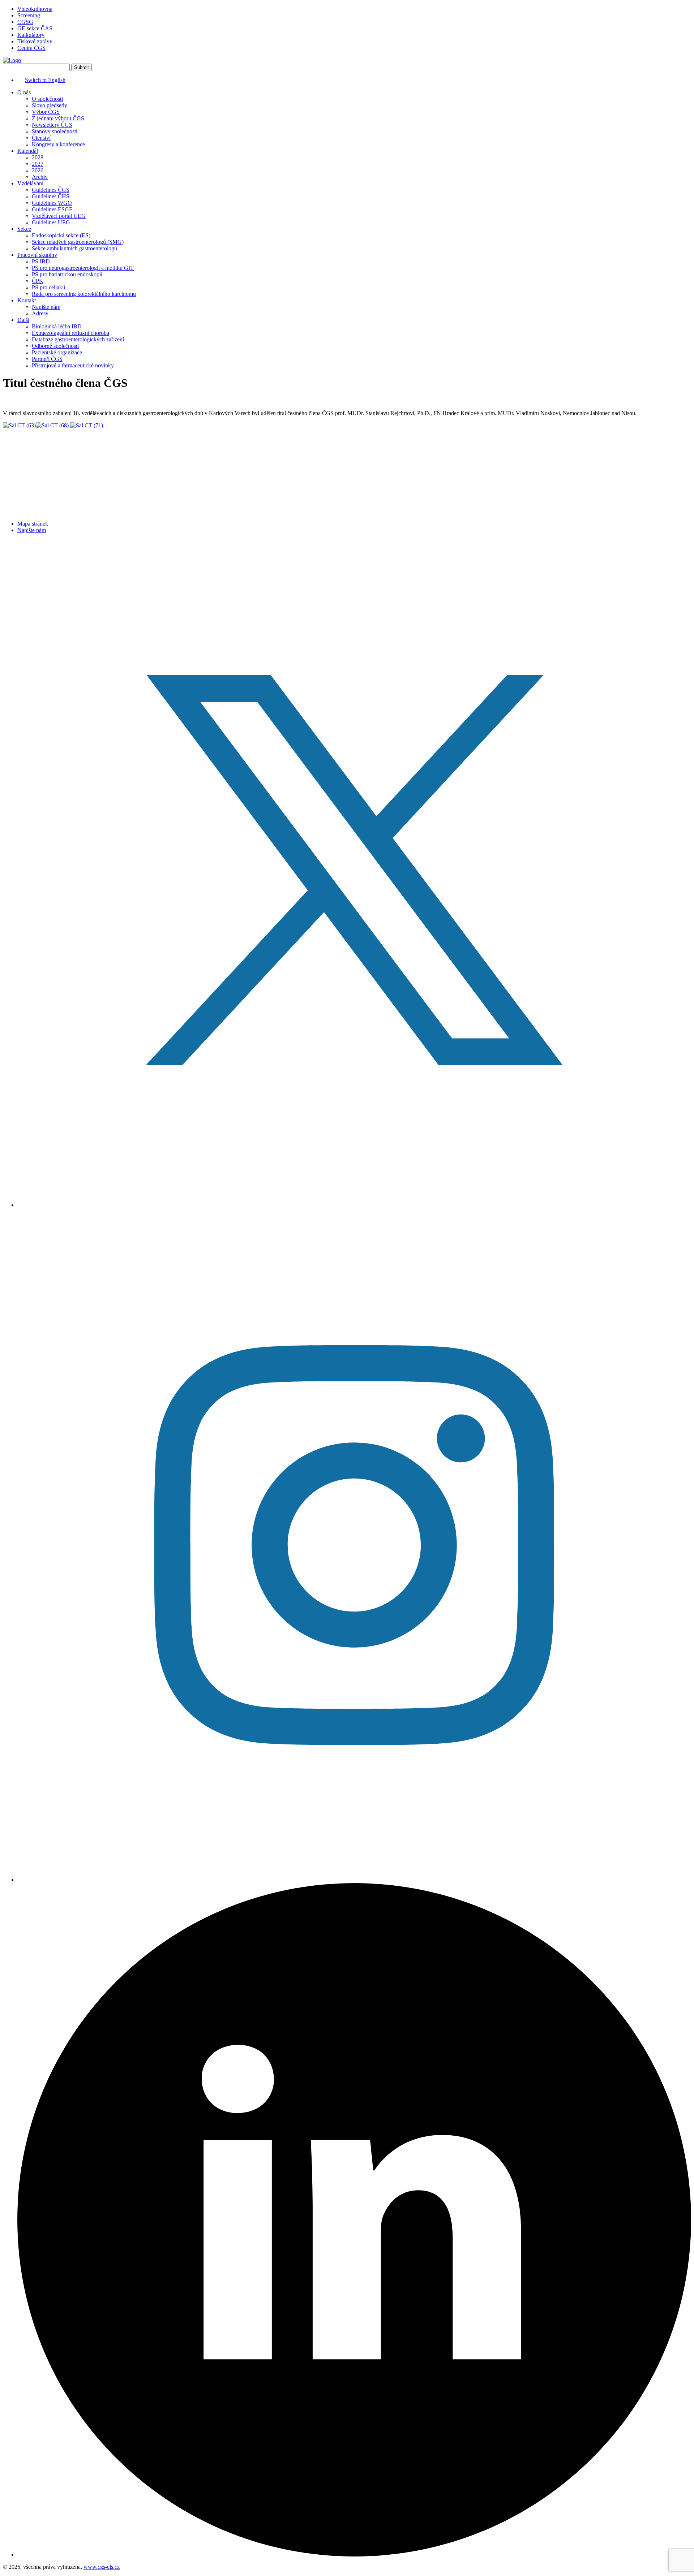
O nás (24, 92)
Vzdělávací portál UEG (59, 216)
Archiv (40, 177)
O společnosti (47, 99)
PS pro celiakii (48, 287)
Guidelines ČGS (51, 190)
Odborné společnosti (55, 346)
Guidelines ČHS (51, 196)
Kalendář (28, 151)
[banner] (12, 60)
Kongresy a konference (58, 144)
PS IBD (41, 261)
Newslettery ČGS (52, 125)
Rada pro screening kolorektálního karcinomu (84, 294)
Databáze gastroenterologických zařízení (78, 339)
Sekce (24, 229)
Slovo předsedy (50, 105)
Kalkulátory (31, 35)
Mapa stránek (33, 524)
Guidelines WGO (52, 203)
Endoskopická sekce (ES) (61, 235)
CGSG (25, 22)
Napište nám (46, 307)
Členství (41, 138)
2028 (38, 157)
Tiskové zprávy (35, 41)
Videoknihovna (35, 9)
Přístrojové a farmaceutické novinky (73, 365)
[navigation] (347, 229)
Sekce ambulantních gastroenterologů (74, 248)
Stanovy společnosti (55, 131)
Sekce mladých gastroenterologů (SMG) (78, 242)
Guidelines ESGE (52, 209)
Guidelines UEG (51, 222)
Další (23, 320)
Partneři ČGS (47, 359)
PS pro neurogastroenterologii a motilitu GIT (83, 268)
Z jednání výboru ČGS (58, 118)
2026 (38, 170)
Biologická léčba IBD (57, 326)
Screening (29, 15)
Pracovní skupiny (37, 255)
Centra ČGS (31, 48)
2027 (38, 164)
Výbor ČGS (46, 112)
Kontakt (27, 300)
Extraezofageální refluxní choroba (70, 333)
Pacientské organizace (57, 352)
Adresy (40, 313)
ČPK (38, 281)
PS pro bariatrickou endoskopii (67, 274)
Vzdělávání (30, 183)
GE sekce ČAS (35, 28)
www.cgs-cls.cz (102, 2567)
